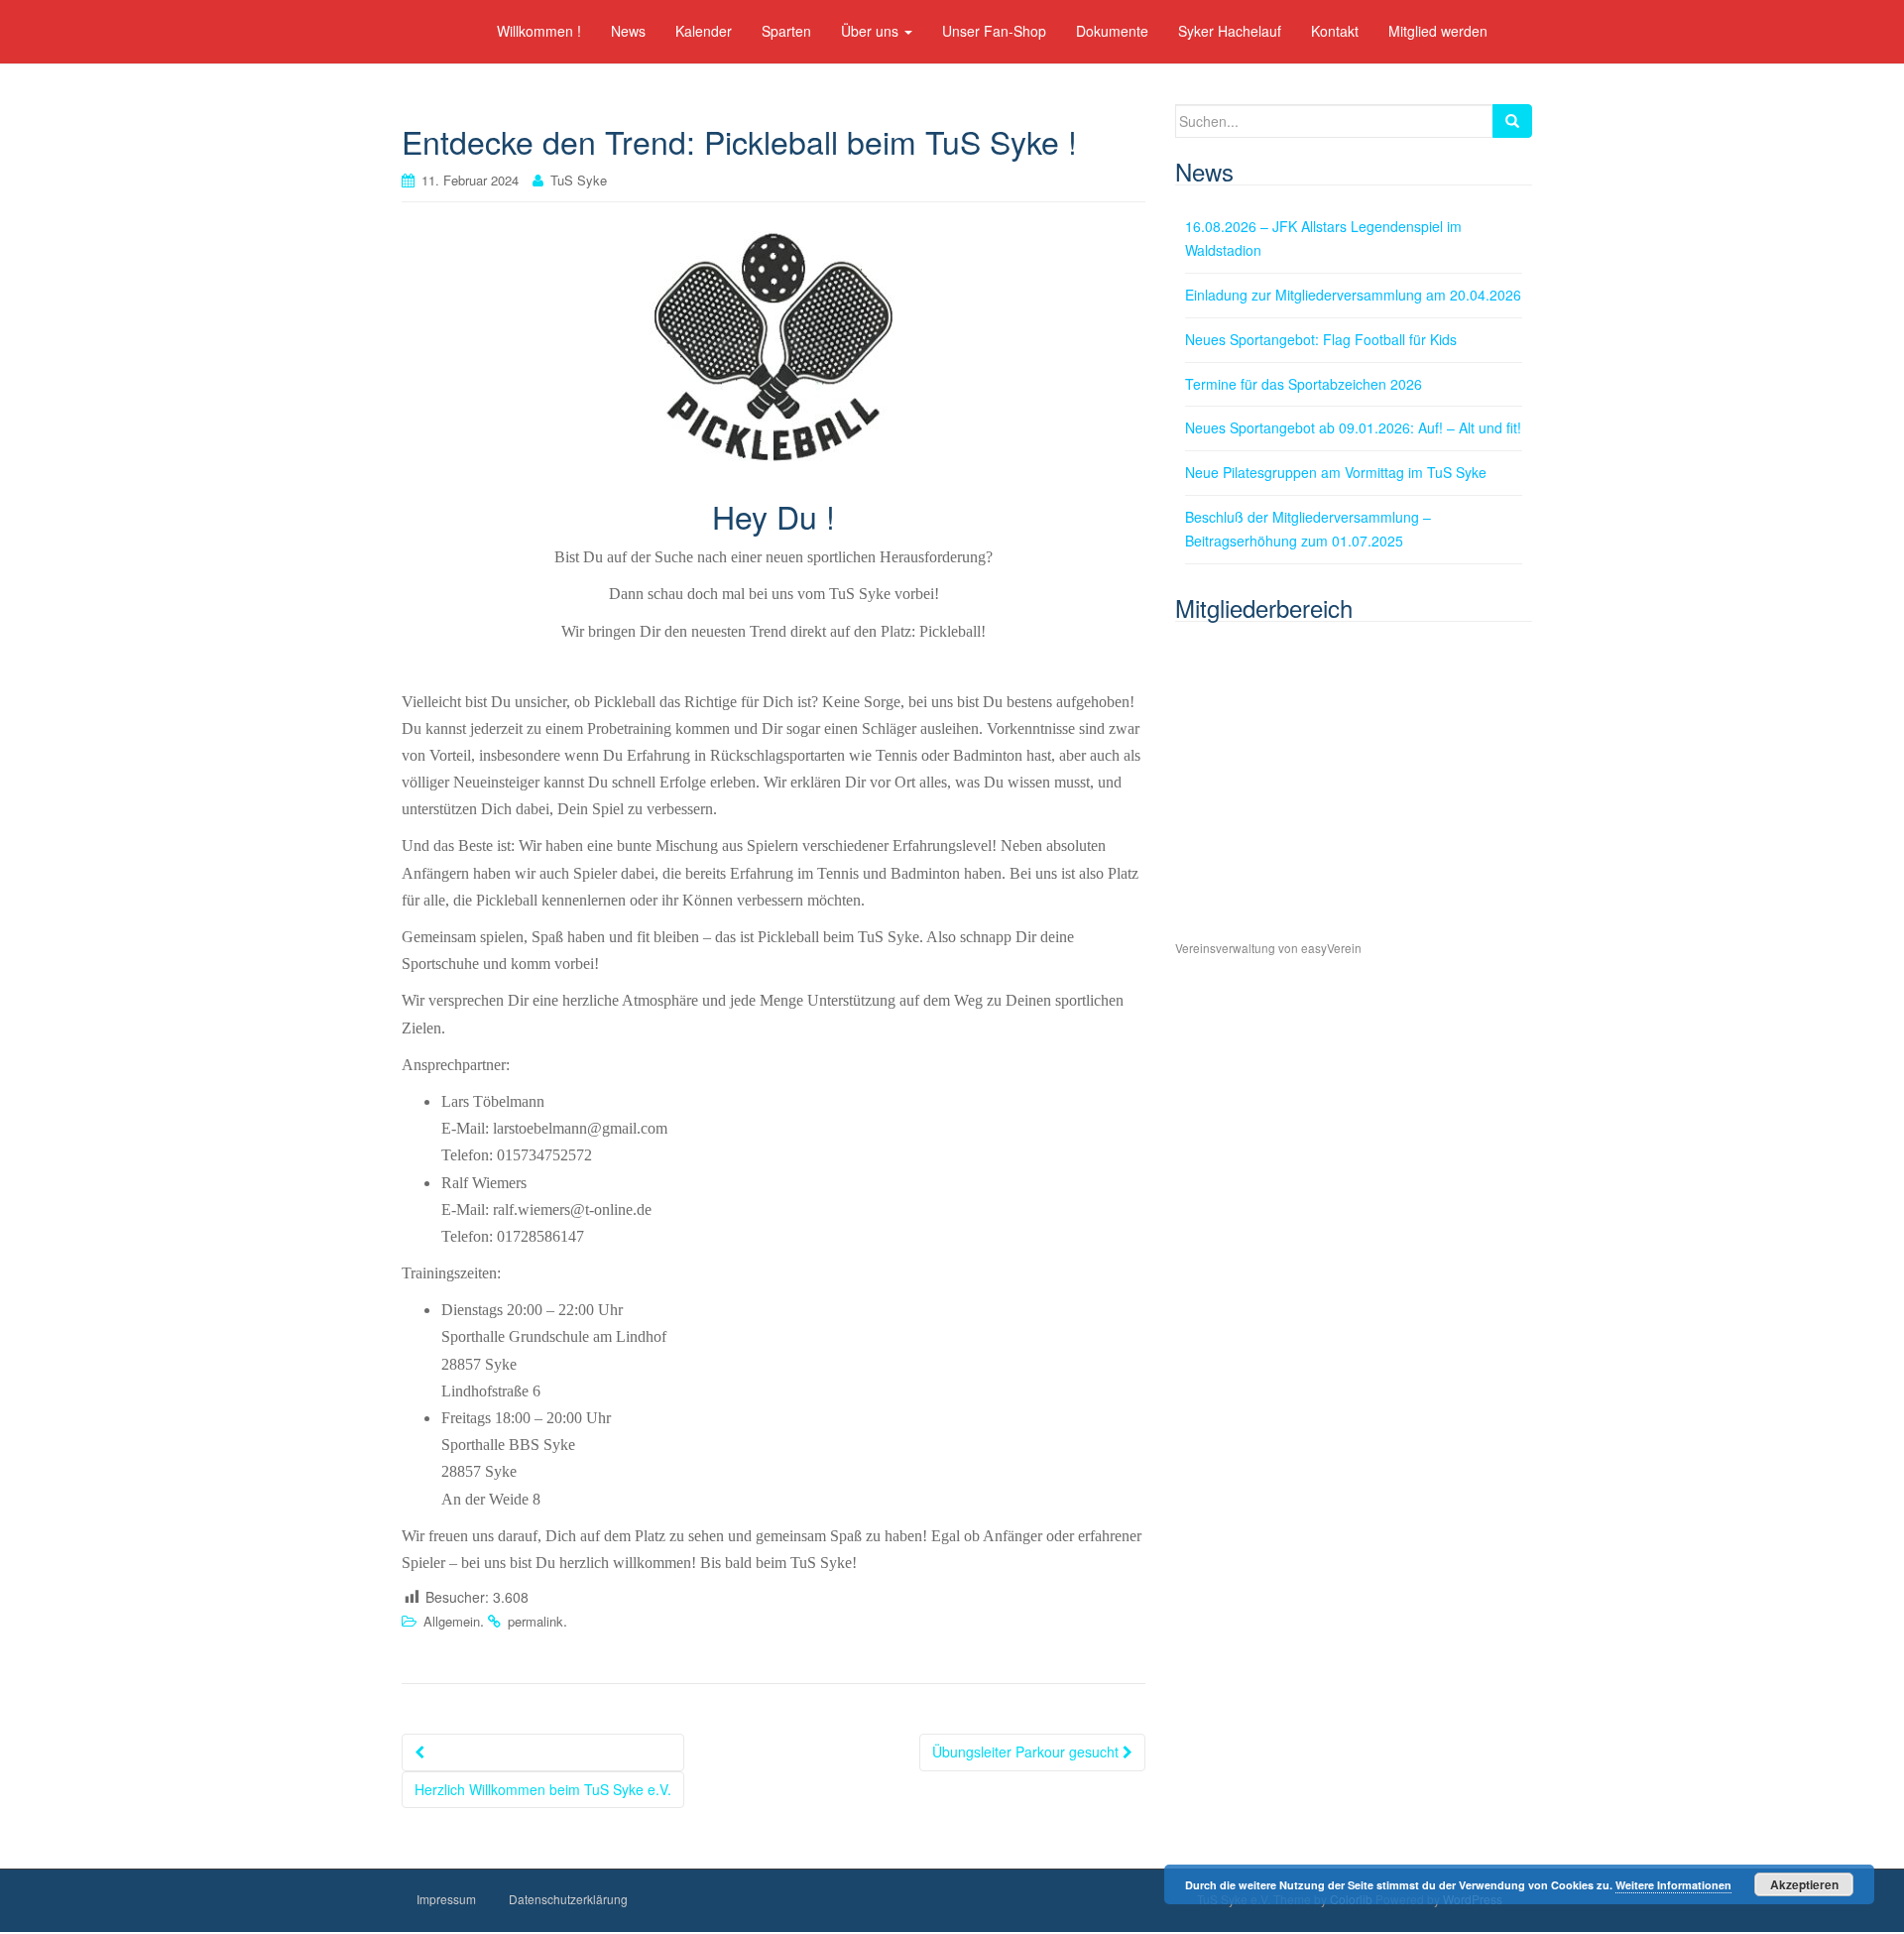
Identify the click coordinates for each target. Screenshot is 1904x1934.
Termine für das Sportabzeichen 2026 (1304, 384)
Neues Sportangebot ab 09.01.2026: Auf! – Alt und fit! (1353, 427)
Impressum (446, 1899)
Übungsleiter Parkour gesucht (1027, 1752)
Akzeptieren (1804, 1884)
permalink (535, 1621)
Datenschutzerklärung (568, 1899)
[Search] (1512, 121)
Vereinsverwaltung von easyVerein (1268, 948)
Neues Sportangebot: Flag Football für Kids (1321, 339)
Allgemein (452, 1621)
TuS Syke (579, 180)
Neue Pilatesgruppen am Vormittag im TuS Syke (1336, 472)
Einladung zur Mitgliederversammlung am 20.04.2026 (1353, 295)
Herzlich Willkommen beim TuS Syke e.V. (543, 1789)
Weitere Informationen (1673, 1885)
